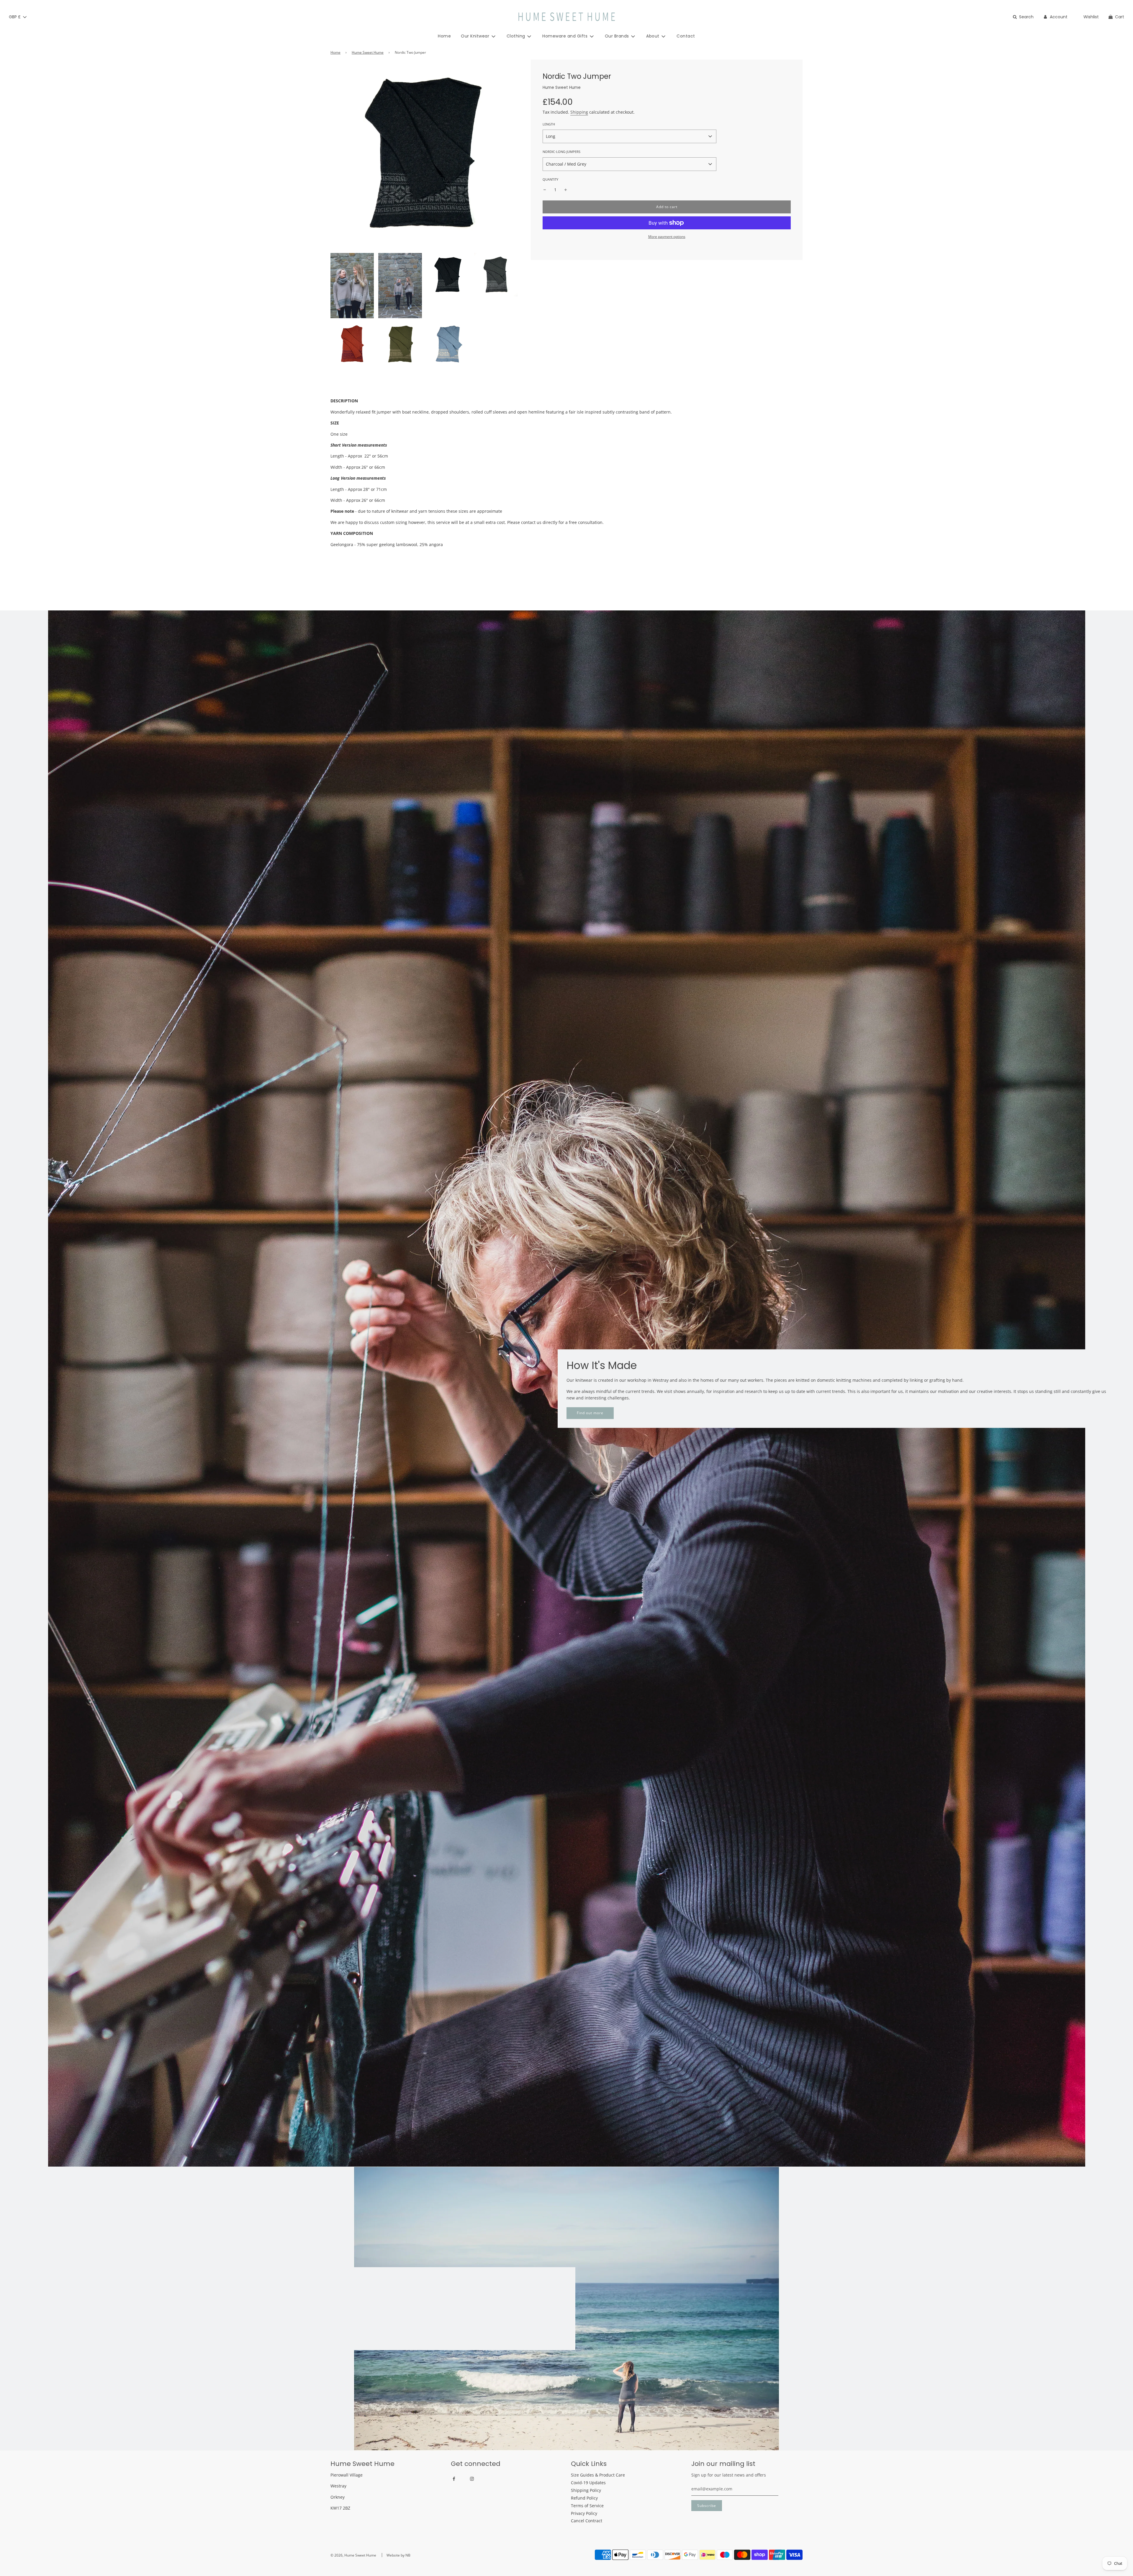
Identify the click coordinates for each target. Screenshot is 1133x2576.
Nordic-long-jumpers (561, 152)
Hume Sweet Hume (368, 52)
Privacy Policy (584, 2513)
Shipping (579, 112)
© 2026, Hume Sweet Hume (353, 2555)
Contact (686, 36)
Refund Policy (584, 2498)
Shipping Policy (586, 2490)
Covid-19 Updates (588, 2483)
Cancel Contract (587, 2521)
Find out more (590, 1413)
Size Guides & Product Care (598, 2475)
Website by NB (398, 2555)
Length (549, 124)
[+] (566, 190)
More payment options (667, 237)
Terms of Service (587, 2506)
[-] (545, 190)
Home (444, 36)
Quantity (550, 179)
